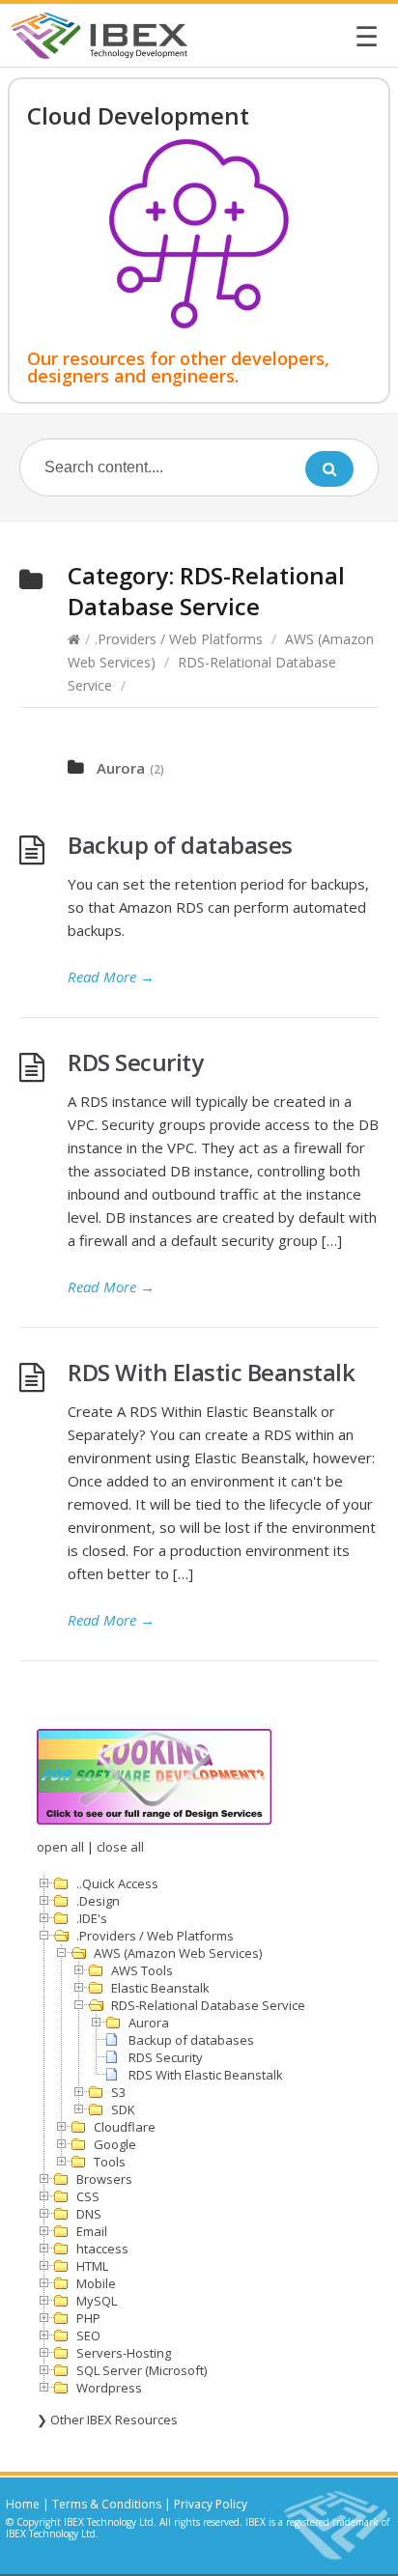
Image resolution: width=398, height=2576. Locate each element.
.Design (98, 1901)
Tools (110, 2162)
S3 (118, 2092)
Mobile (96, 2283)
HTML (92, 2266)
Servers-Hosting (124, 2353)
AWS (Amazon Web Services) (178, 1953)
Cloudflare (125, 2127)
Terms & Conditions (107, 2504)
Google (115, 2144)
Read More (111, 977)
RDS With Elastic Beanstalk (211, 1372)
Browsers (104, 2179)
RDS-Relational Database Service (208, 2005)
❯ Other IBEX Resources (107, 2420)
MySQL (97, 2301)
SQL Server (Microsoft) (142, 2370)
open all (60, 1847)
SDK (123, 2109)
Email (92, 2231)
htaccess (102, 2249)
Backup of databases (180, 845)
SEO (88, 2335)
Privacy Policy (211, 2504)
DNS (89, 2214)
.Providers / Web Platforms (179, 639)
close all (120, 1847)
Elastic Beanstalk (160, 1988)
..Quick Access (117, 1883)
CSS (88, 2196)
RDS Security (135, 1062)
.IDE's (92, 1918)
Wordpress (109, 2388)
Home (23, 2504)
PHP (88, 2318)
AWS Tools (142, 1970)
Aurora (121, 768)
